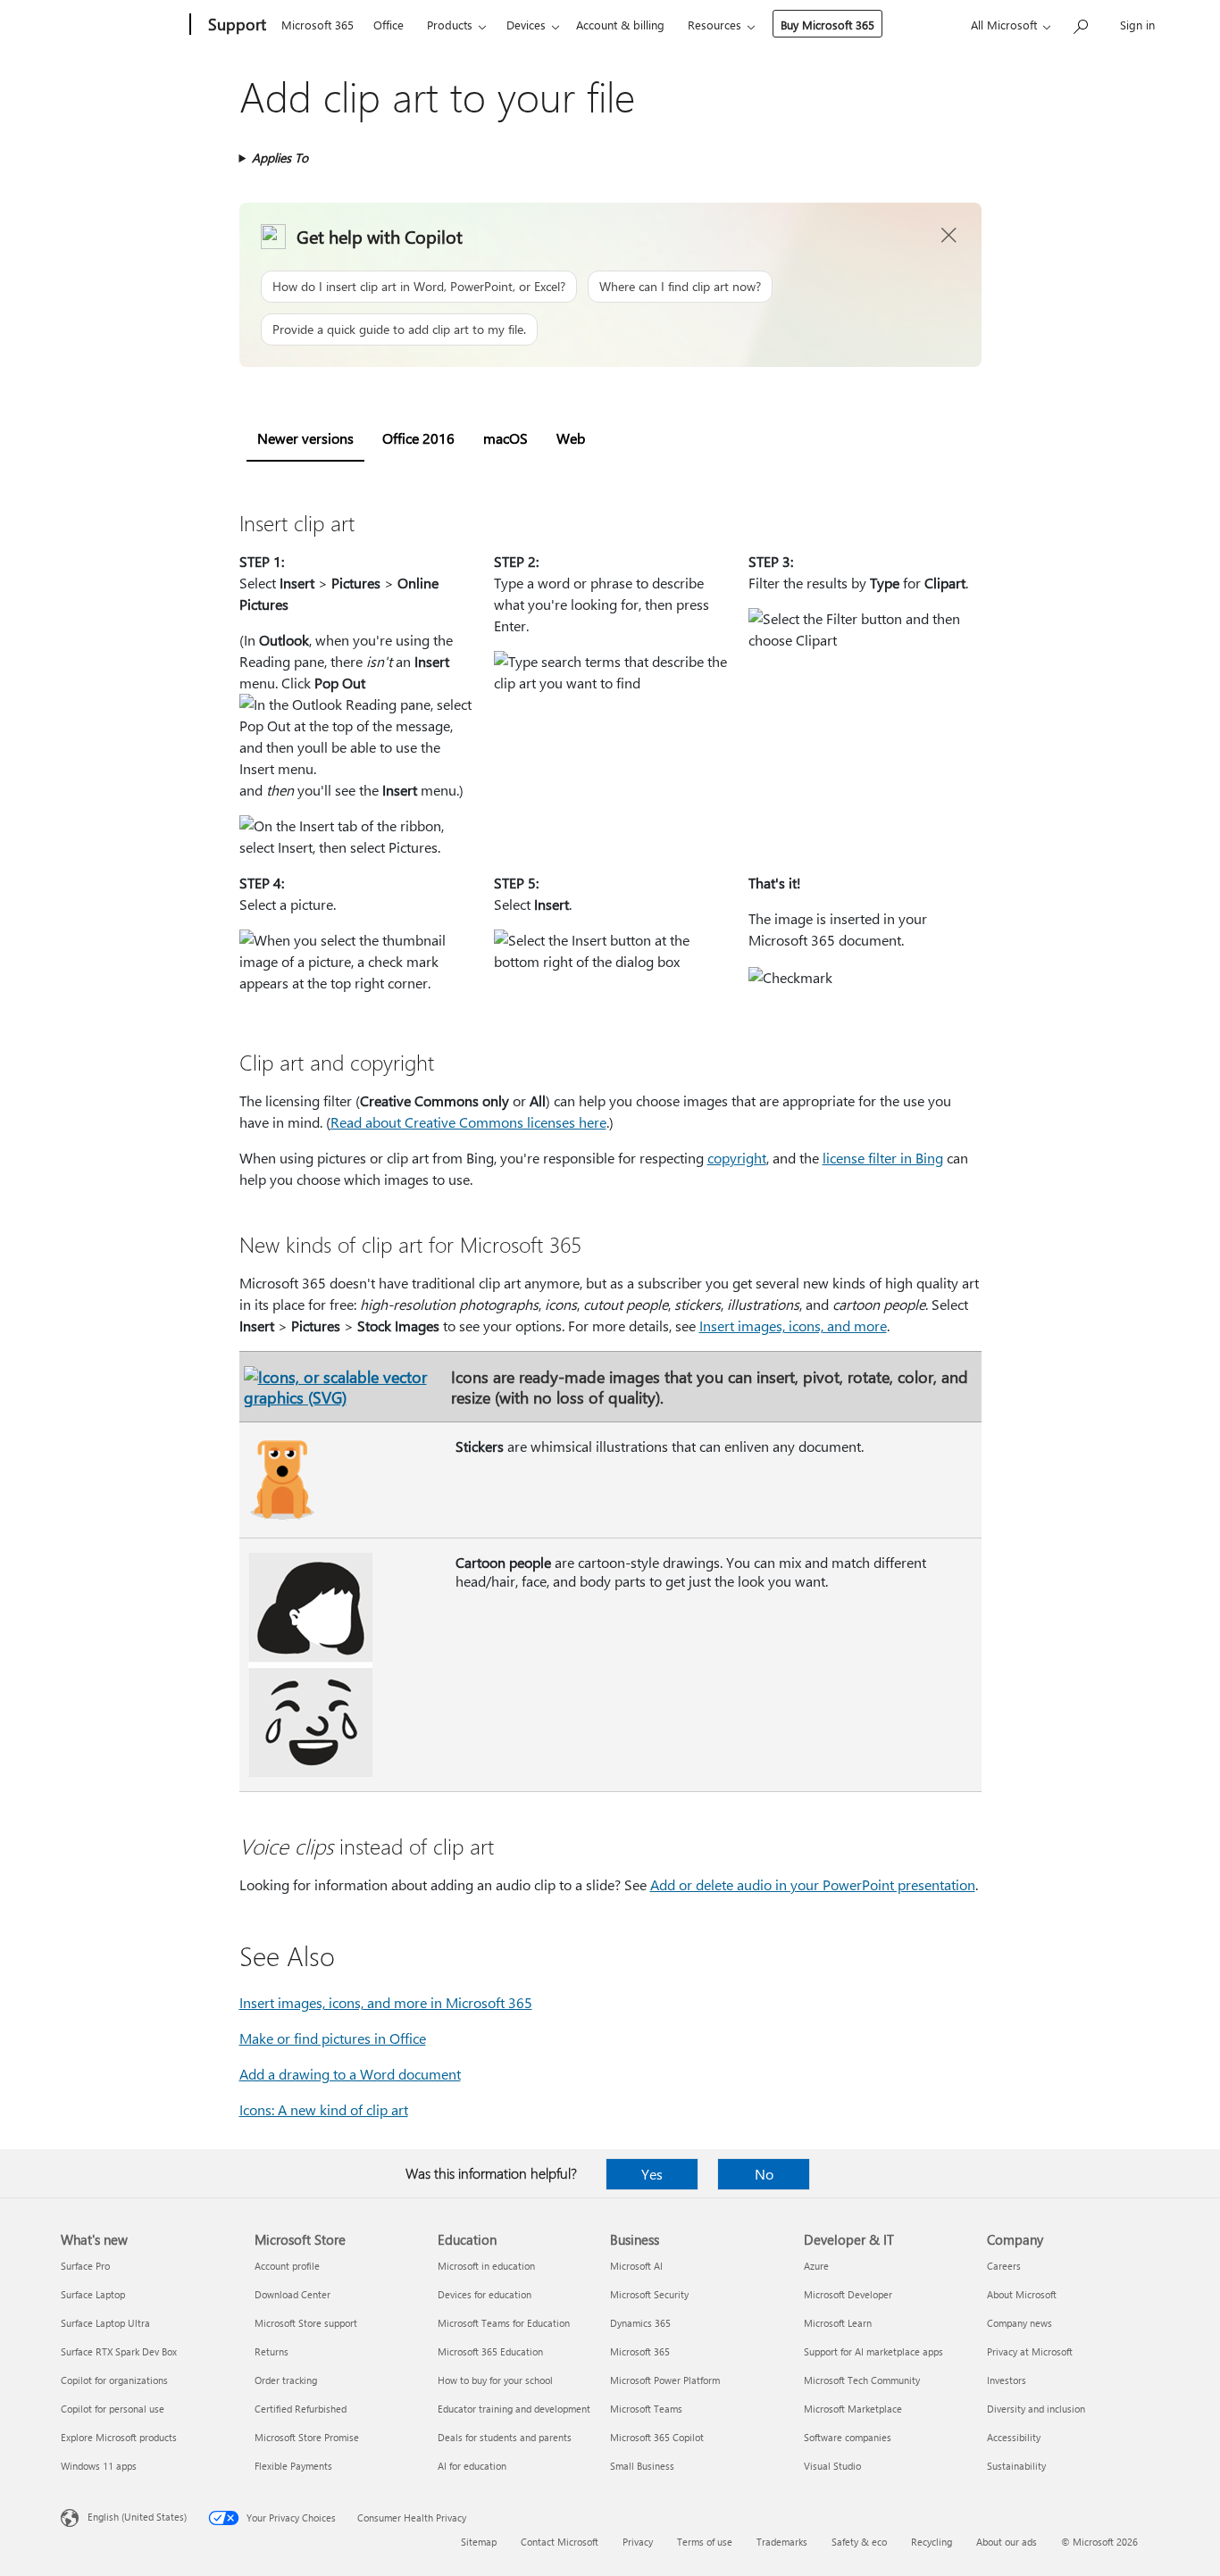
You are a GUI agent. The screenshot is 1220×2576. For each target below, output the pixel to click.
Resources (714, 25)
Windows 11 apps (99, 2466)
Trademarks (782, 2542)
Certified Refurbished (301, 2409)
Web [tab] (571, 438)
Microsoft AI (636, 2266)
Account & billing (620, 25)
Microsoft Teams (646, 2409)
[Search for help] (1080, 23)
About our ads (1007, 2542)
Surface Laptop (93, 2294)
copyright (737, 1158)
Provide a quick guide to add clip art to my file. (399, 329)
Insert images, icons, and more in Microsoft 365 (386, 2002)
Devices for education (485, 2294)
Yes (652, 2174)
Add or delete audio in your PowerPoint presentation (813, 1884)
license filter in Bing (883, 1158)
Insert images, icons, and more (793, 1326)
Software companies (848, 2437)
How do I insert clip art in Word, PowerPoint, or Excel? (419, 286)
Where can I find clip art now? (680, 286)
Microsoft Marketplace (853, 2409)
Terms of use (705, 2542)
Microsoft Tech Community (862, 2380)
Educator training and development (514, 2409)
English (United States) (137, 2517)
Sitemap (479, 2542)
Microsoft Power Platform (665, 2380)
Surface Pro (85, 2266)
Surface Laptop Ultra (105, 2323)
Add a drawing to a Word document (350, 2074)
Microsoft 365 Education (490, 2351)
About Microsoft (1022, 2294)
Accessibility (1014, 2437)
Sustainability (1016, 2466)
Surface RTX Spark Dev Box (119, 2351)
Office (389, 25)
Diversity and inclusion (1036, 2409)
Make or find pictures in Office (333, 2038)
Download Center (292, 2294)
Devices (526, 25)
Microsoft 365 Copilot (657, 2437)
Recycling (932, 2542)
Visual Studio (832, 2466)
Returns (272, 2351)
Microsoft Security (649, 2294)
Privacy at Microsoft (1030, 2351)
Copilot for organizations (114, 2380)
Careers (1004, 2266)
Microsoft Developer (848, 2294)
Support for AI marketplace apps (873, 2351)
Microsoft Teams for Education (504, 2323)
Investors (1007, 2380)
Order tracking (286, 2380)
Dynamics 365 (640, 2323)
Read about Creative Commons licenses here (468, 1122)
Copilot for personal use (113, 2409)
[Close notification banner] (949, 236)
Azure (816, 2266)
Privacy (638, 2542)
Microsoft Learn (838, 2323)
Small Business (642, 2466)
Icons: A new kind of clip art (324, 2109)
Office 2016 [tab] (418, 438)
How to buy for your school (495, 2380)
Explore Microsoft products (119, 2437)
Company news (1019, 2323)
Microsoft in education (486, 2266)
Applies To (280, 158)
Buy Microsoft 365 (827, 25)
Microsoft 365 (318, 25)
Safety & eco (859, 2542)
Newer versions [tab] (305, 438)
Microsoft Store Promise (307, 2437)
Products (450, 25)
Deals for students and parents (505, 2437)
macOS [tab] (506, 438)
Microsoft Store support (306, 2323)
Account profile (287, 2266)
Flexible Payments (293, 2466)
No (764, 2174)
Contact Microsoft (560, 2542)
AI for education (472, 2466)
